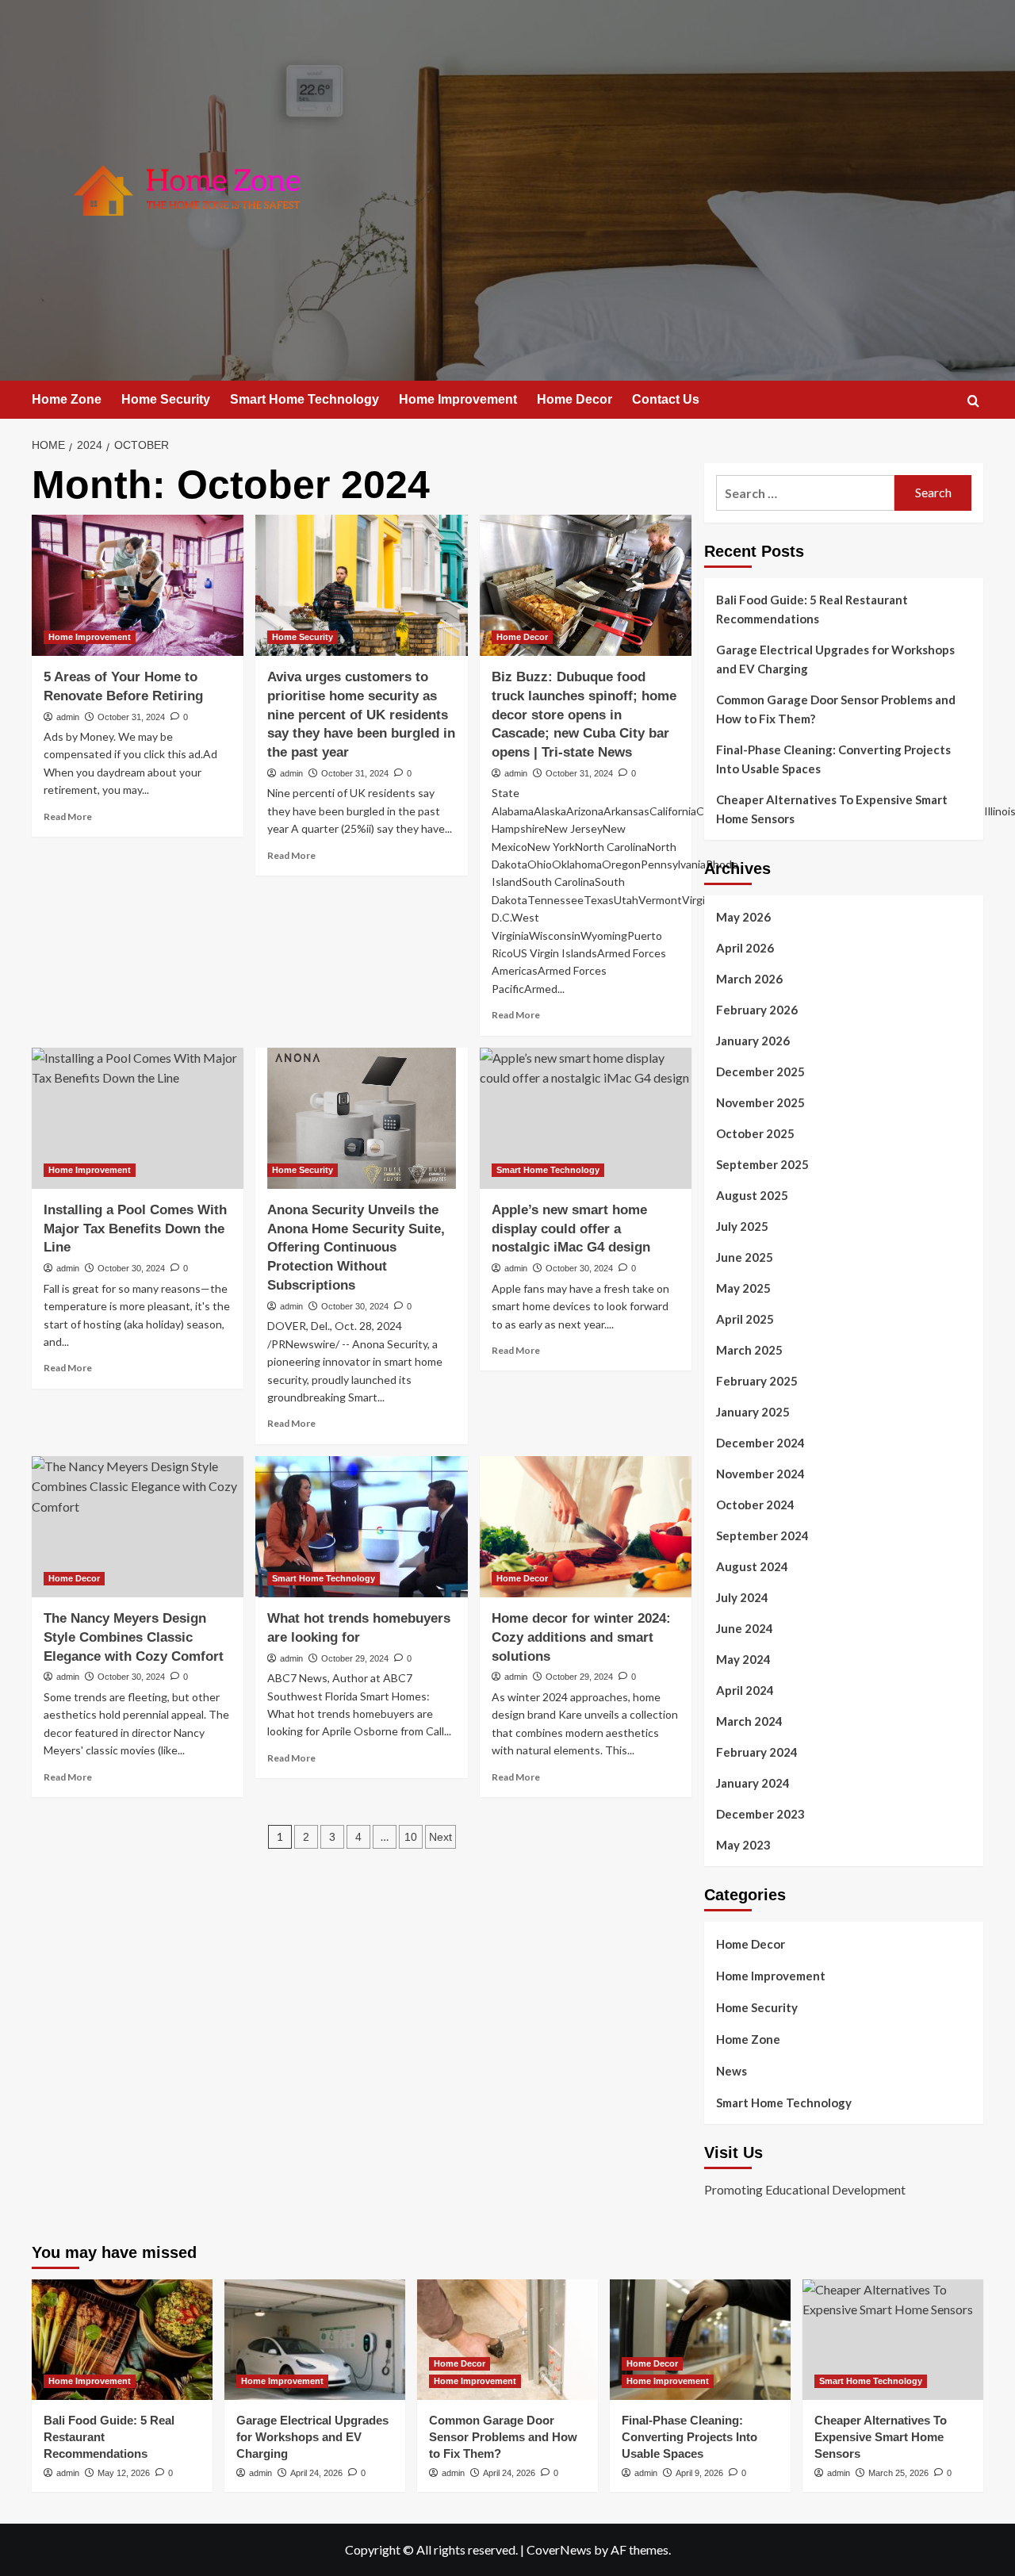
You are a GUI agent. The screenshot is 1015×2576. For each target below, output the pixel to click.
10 (411, 1837)
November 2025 (760, 1102)
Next (440, 1837)
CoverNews (559, 2549)
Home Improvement (458, 399)
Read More (68, 816)
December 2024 (760, 1443)
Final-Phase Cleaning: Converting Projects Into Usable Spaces (833, 759)
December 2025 (760, 1071)
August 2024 (752, 1566)
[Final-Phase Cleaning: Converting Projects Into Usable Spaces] (700, 2340)
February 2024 (757, 1752)
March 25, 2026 (898, 2473)
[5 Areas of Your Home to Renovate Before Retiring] (138, 585)
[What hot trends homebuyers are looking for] (361, 1527)
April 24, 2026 (316, 2473)
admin (68, 717)
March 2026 (749, 979)
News (732, 2071)
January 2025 (753, 1412)
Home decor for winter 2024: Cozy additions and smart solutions (581, 1637)
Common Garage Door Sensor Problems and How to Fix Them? (836, 709)
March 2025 (749, 1350)
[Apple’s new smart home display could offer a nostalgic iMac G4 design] (586, 1118)
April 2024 (745, 1690)
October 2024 (755, 1505)
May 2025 (743, 1288)
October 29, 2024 (355, 1658)
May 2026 (743, 917)
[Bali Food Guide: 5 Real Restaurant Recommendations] (122, 2340)
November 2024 (760, 1474)
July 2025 (742, 1226)
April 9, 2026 (699, 2473)
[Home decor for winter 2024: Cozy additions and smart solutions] (586, 1527)
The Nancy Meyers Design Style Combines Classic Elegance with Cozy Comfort (134, 1637)
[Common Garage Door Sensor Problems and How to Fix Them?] (507, 2340)
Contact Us (666, 399)
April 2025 (745, 1319)
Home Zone (67, 399)
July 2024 (742, 1597)
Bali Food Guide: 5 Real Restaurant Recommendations (812, 609)
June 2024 (745, 1628)
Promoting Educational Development (805, 2189)
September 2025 (762, 1164)
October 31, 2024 (131, 717)
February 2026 (757, 1010)
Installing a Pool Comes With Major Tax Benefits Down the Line (135, 1229)
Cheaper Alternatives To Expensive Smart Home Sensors (832, 809)
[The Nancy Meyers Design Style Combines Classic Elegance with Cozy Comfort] (138, 1527)
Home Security (166, 399)
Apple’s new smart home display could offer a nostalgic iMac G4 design (571, 1229)
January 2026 (753, 1041)
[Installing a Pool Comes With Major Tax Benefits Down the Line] (138, 1118)
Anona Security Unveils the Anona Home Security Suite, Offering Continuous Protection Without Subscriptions (356, 1248)
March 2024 (749, 1721)
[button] (973, 401)
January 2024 (753, 1783)
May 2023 (743, 1845)
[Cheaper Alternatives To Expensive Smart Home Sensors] (893, 2340)
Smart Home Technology (304, 399)
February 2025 (757, 1381)
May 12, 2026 (124, 2473)
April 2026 (745, 948)
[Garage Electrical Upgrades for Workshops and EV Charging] (315, 2340)
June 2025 (745, 1257)
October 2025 (755, 1133)
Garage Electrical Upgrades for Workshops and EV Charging (835, 659)
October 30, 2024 (131, 1268)
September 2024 (762, 1535)
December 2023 (760, 1814)
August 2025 (752, 1195)
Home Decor (575, 399)
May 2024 (743, 1659)
